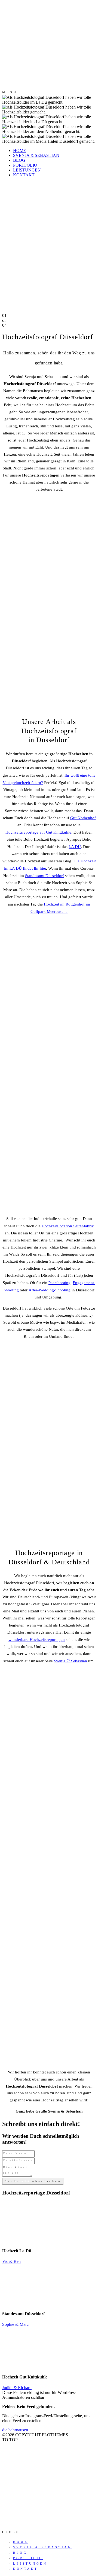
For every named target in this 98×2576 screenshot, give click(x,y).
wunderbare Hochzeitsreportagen (37, 1640)
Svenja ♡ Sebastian (71, 1661)
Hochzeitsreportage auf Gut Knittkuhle (38, 832)
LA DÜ (75, 847)
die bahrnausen (15, 2430)
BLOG (19, 160)
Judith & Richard (17, 2388)
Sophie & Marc (15, 2324)
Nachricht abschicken (33, 2181)
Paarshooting (59, 1283)
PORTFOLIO (25, 165)
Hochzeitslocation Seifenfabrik (68, 1226)
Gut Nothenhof (83, 818)
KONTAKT (24, 175)
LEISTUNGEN (27, 170)
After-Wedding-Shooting (50, 1290)
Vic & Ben (11, 2261)
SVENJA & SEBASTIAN (36, 155)
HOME (20, 150)
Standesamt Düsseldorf (45, 876)
